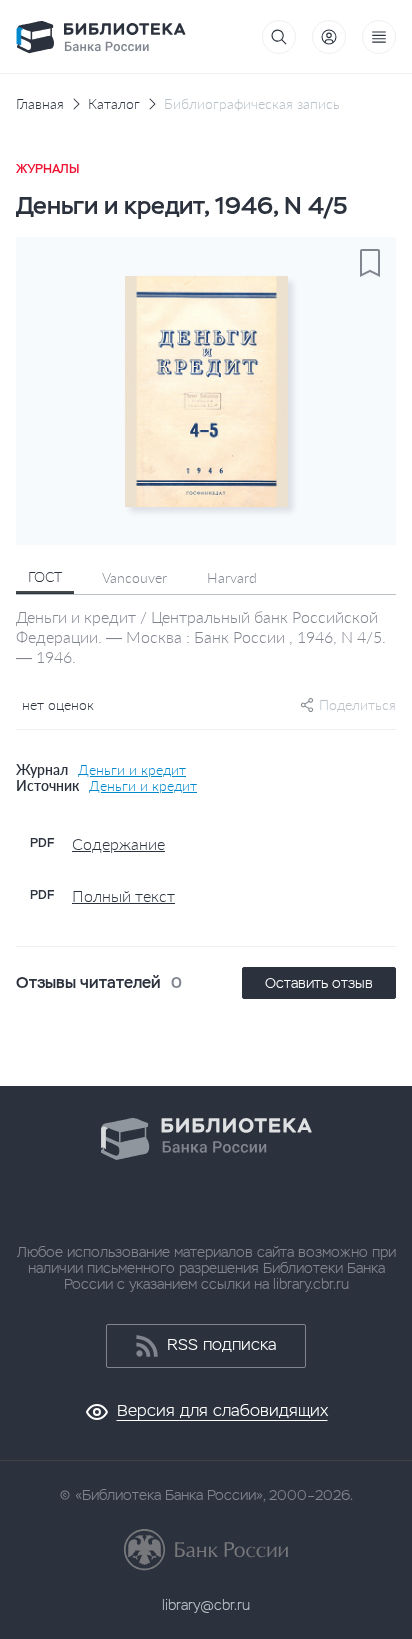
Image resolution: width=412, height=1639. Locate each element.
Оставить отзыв (319, 983)
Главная (40, 104)
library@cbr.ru (206, 1605)
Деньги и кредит (132, 770)
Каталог (114, 104)
